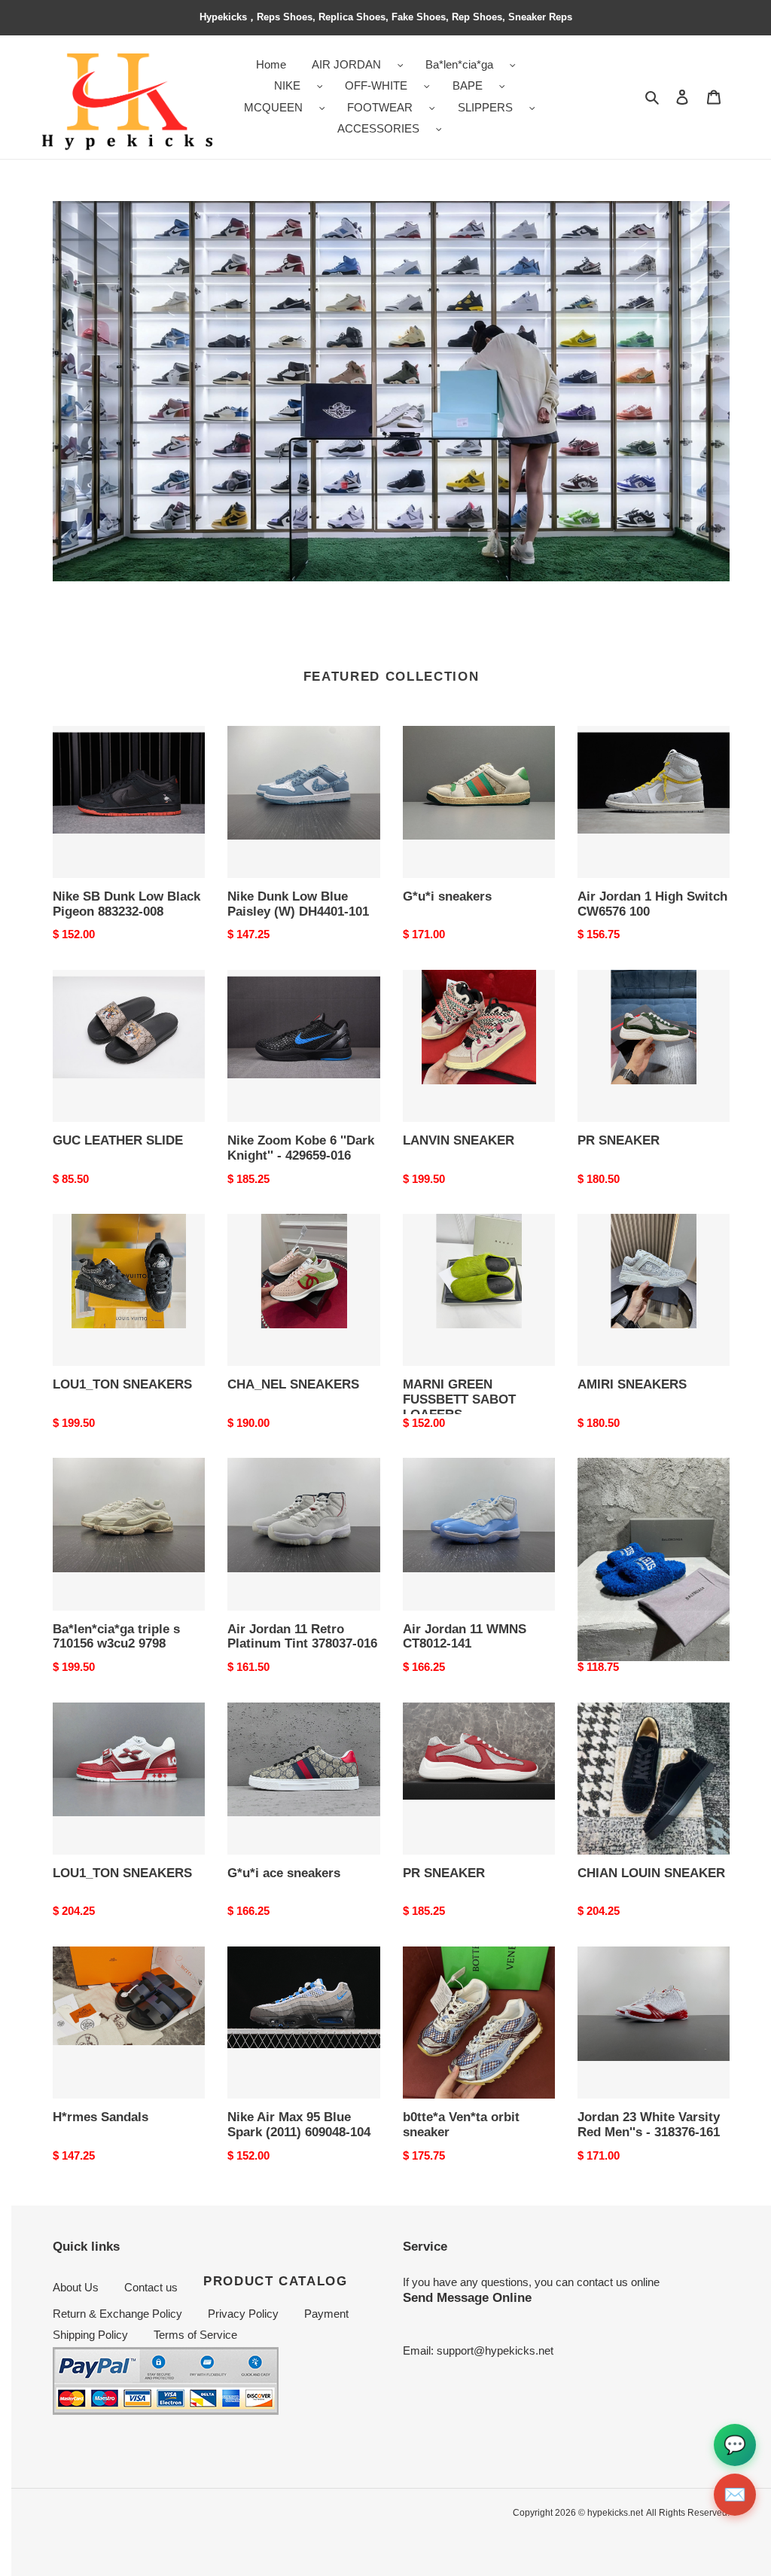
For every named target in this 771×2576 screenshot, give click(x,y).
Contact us (151, 2287)
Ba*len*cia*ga (459, 64)
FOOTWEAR (380, 107)
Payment (326, 2314)
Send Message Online (467, 2297)
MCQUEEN (273, 107)
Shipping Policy (90, 2335)
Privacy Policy (243, 2314)
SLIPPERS (485, 107)
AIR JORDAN (346, 64)
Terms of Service (195, 2335)
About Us (76, 2287)
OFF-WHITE (376, 85)
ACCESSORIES (378, 128)
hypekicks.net (615, 2513)
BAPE (468, 85)
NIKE (287, 85)
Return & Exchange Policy (117, 2314)
